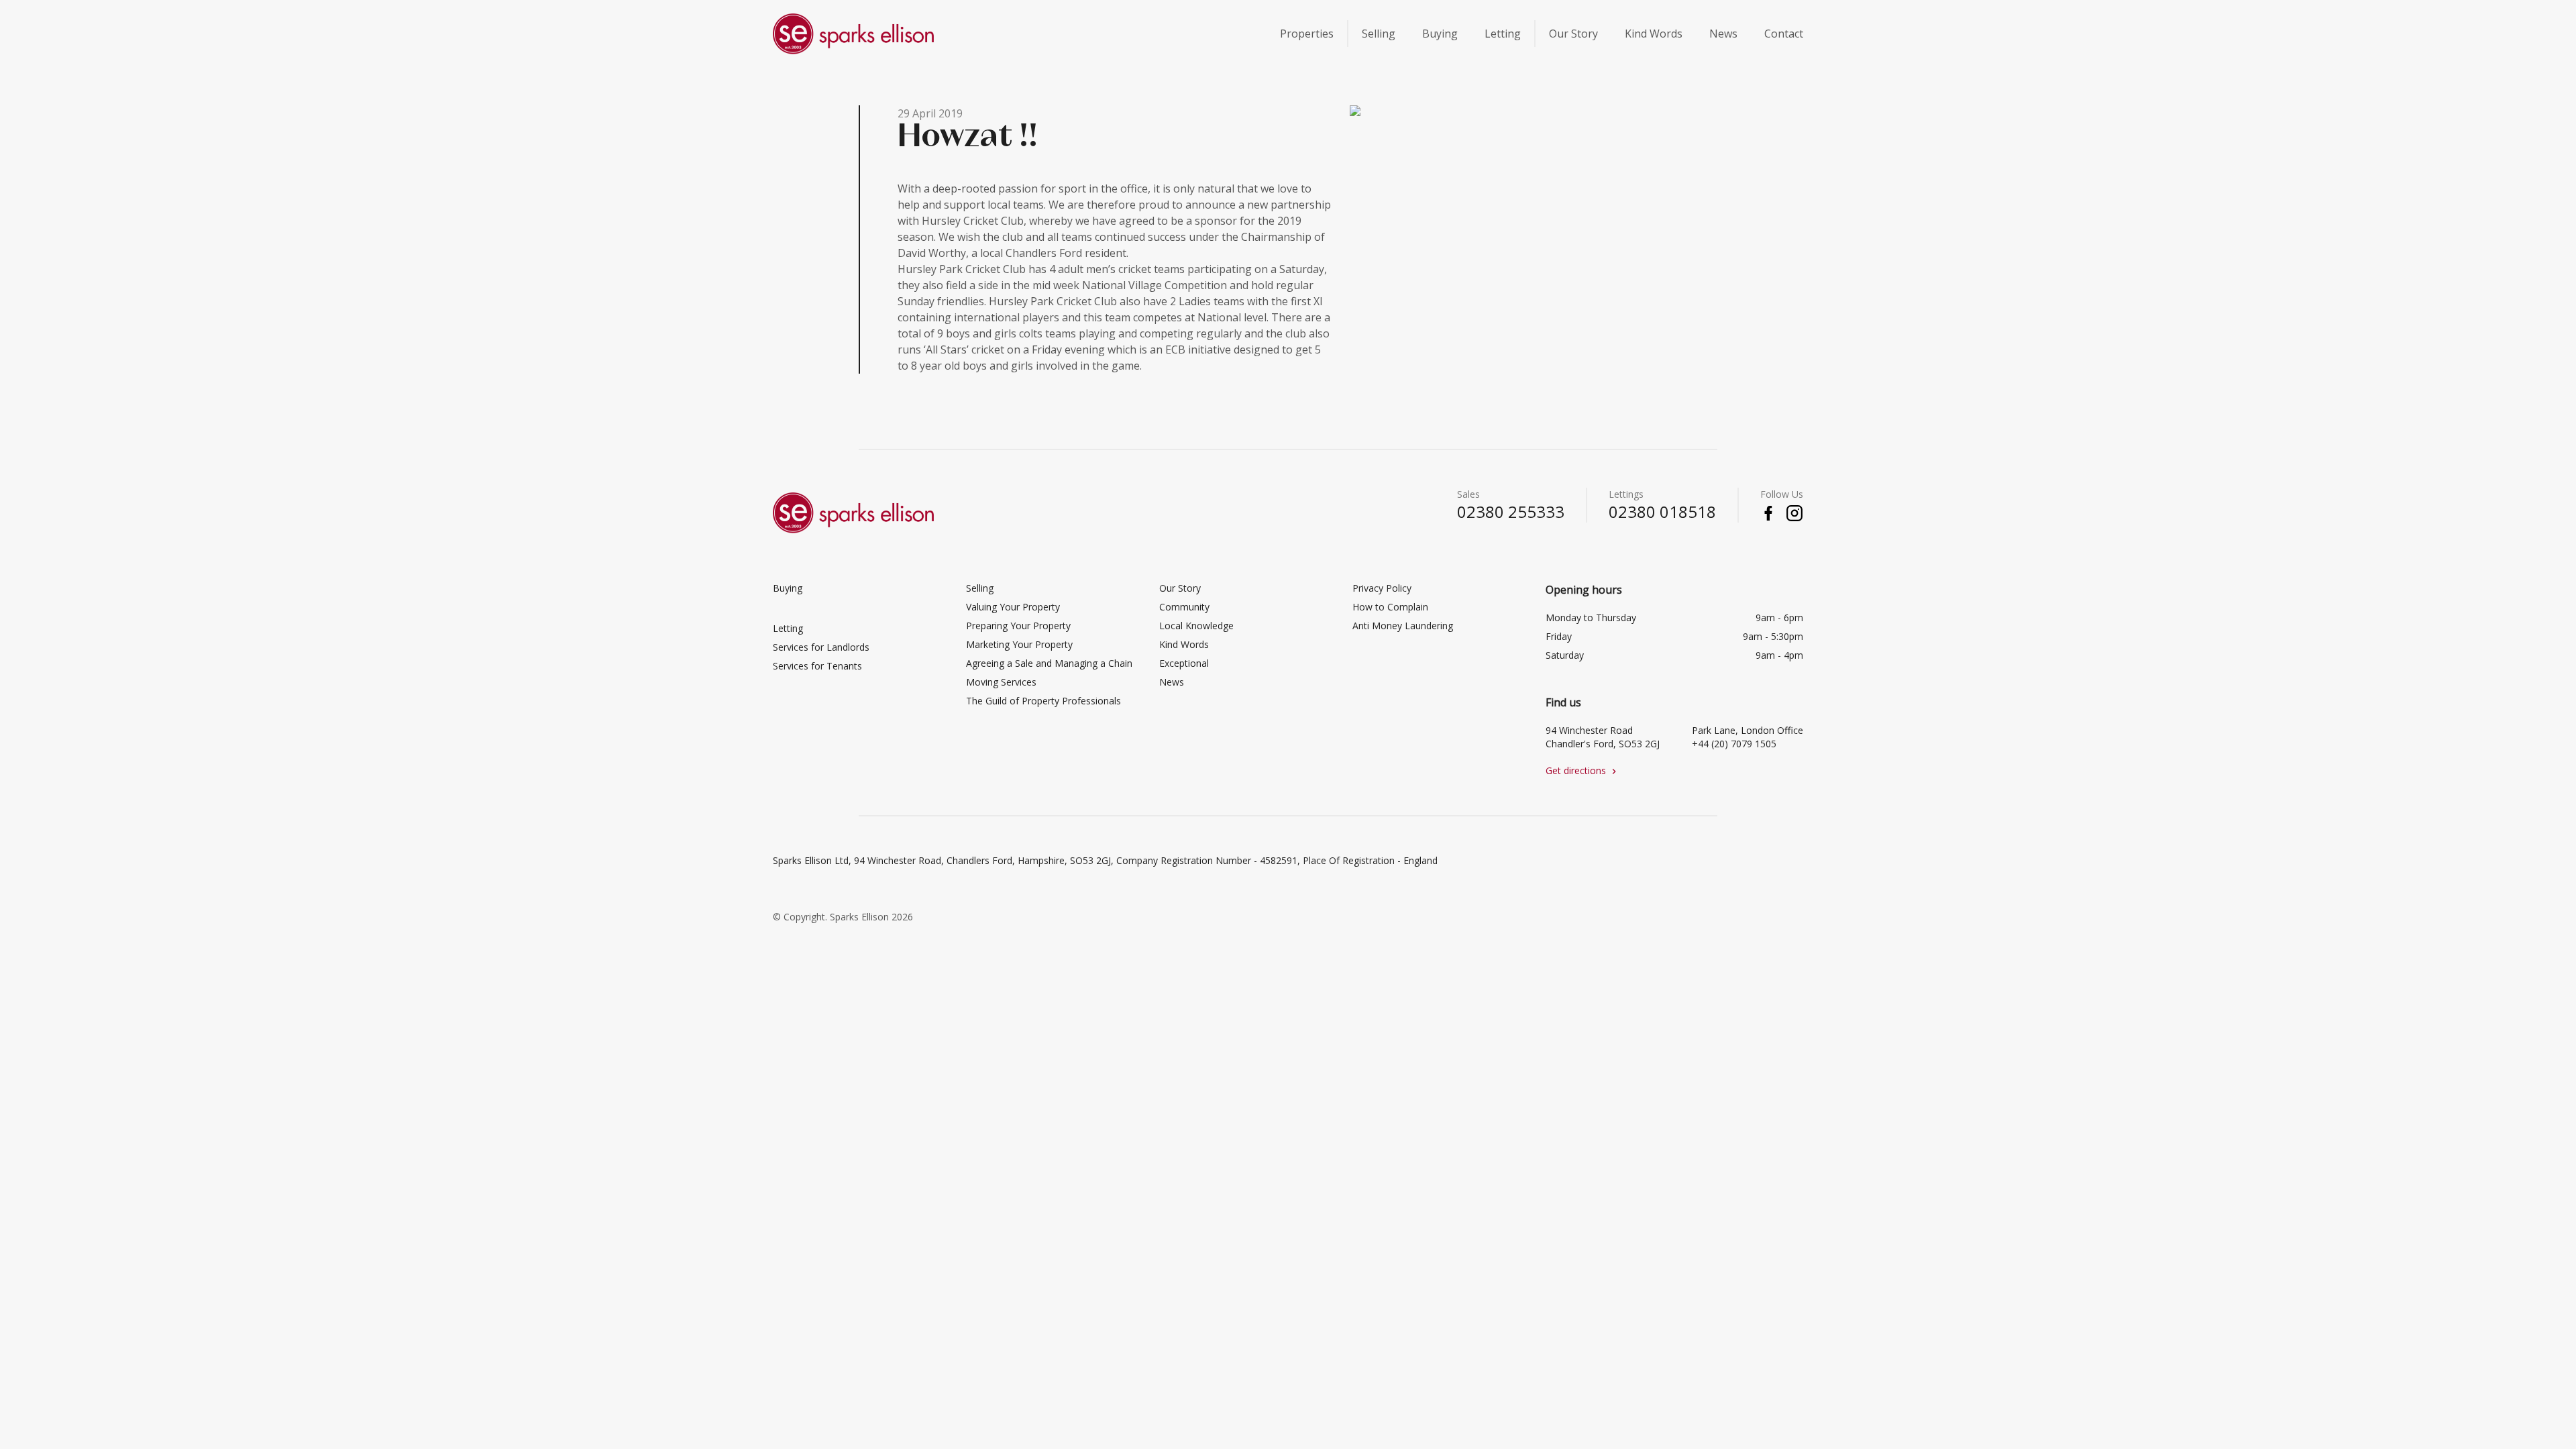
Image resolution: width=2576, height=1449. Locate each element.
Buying (1440, 34)
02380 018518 (1662, 512)
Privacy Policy (1382, 588)
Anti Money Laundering (1403, 626)
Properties (1307, 34)
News (1723, 34)
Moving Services (1001, 682)
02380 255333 (1511, 512)
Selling (1379, 34)
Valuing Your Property (1013, 607)
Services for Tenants (817, 666)
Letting (1503, 34)
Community (1184, 607)
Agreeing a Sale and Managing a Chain (1049, 663)
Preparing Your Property (1018, 626)
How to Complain (1390, 607)
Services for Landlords (821, 647)
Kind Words (1654, 34)
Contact (1784, 34)
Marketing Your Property (1019, 644)
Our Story (1573, 34)
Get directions (1582, 770)
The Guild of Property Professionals (1043, 701)
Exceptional (1184, 663)
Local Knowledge (1196, 626)
